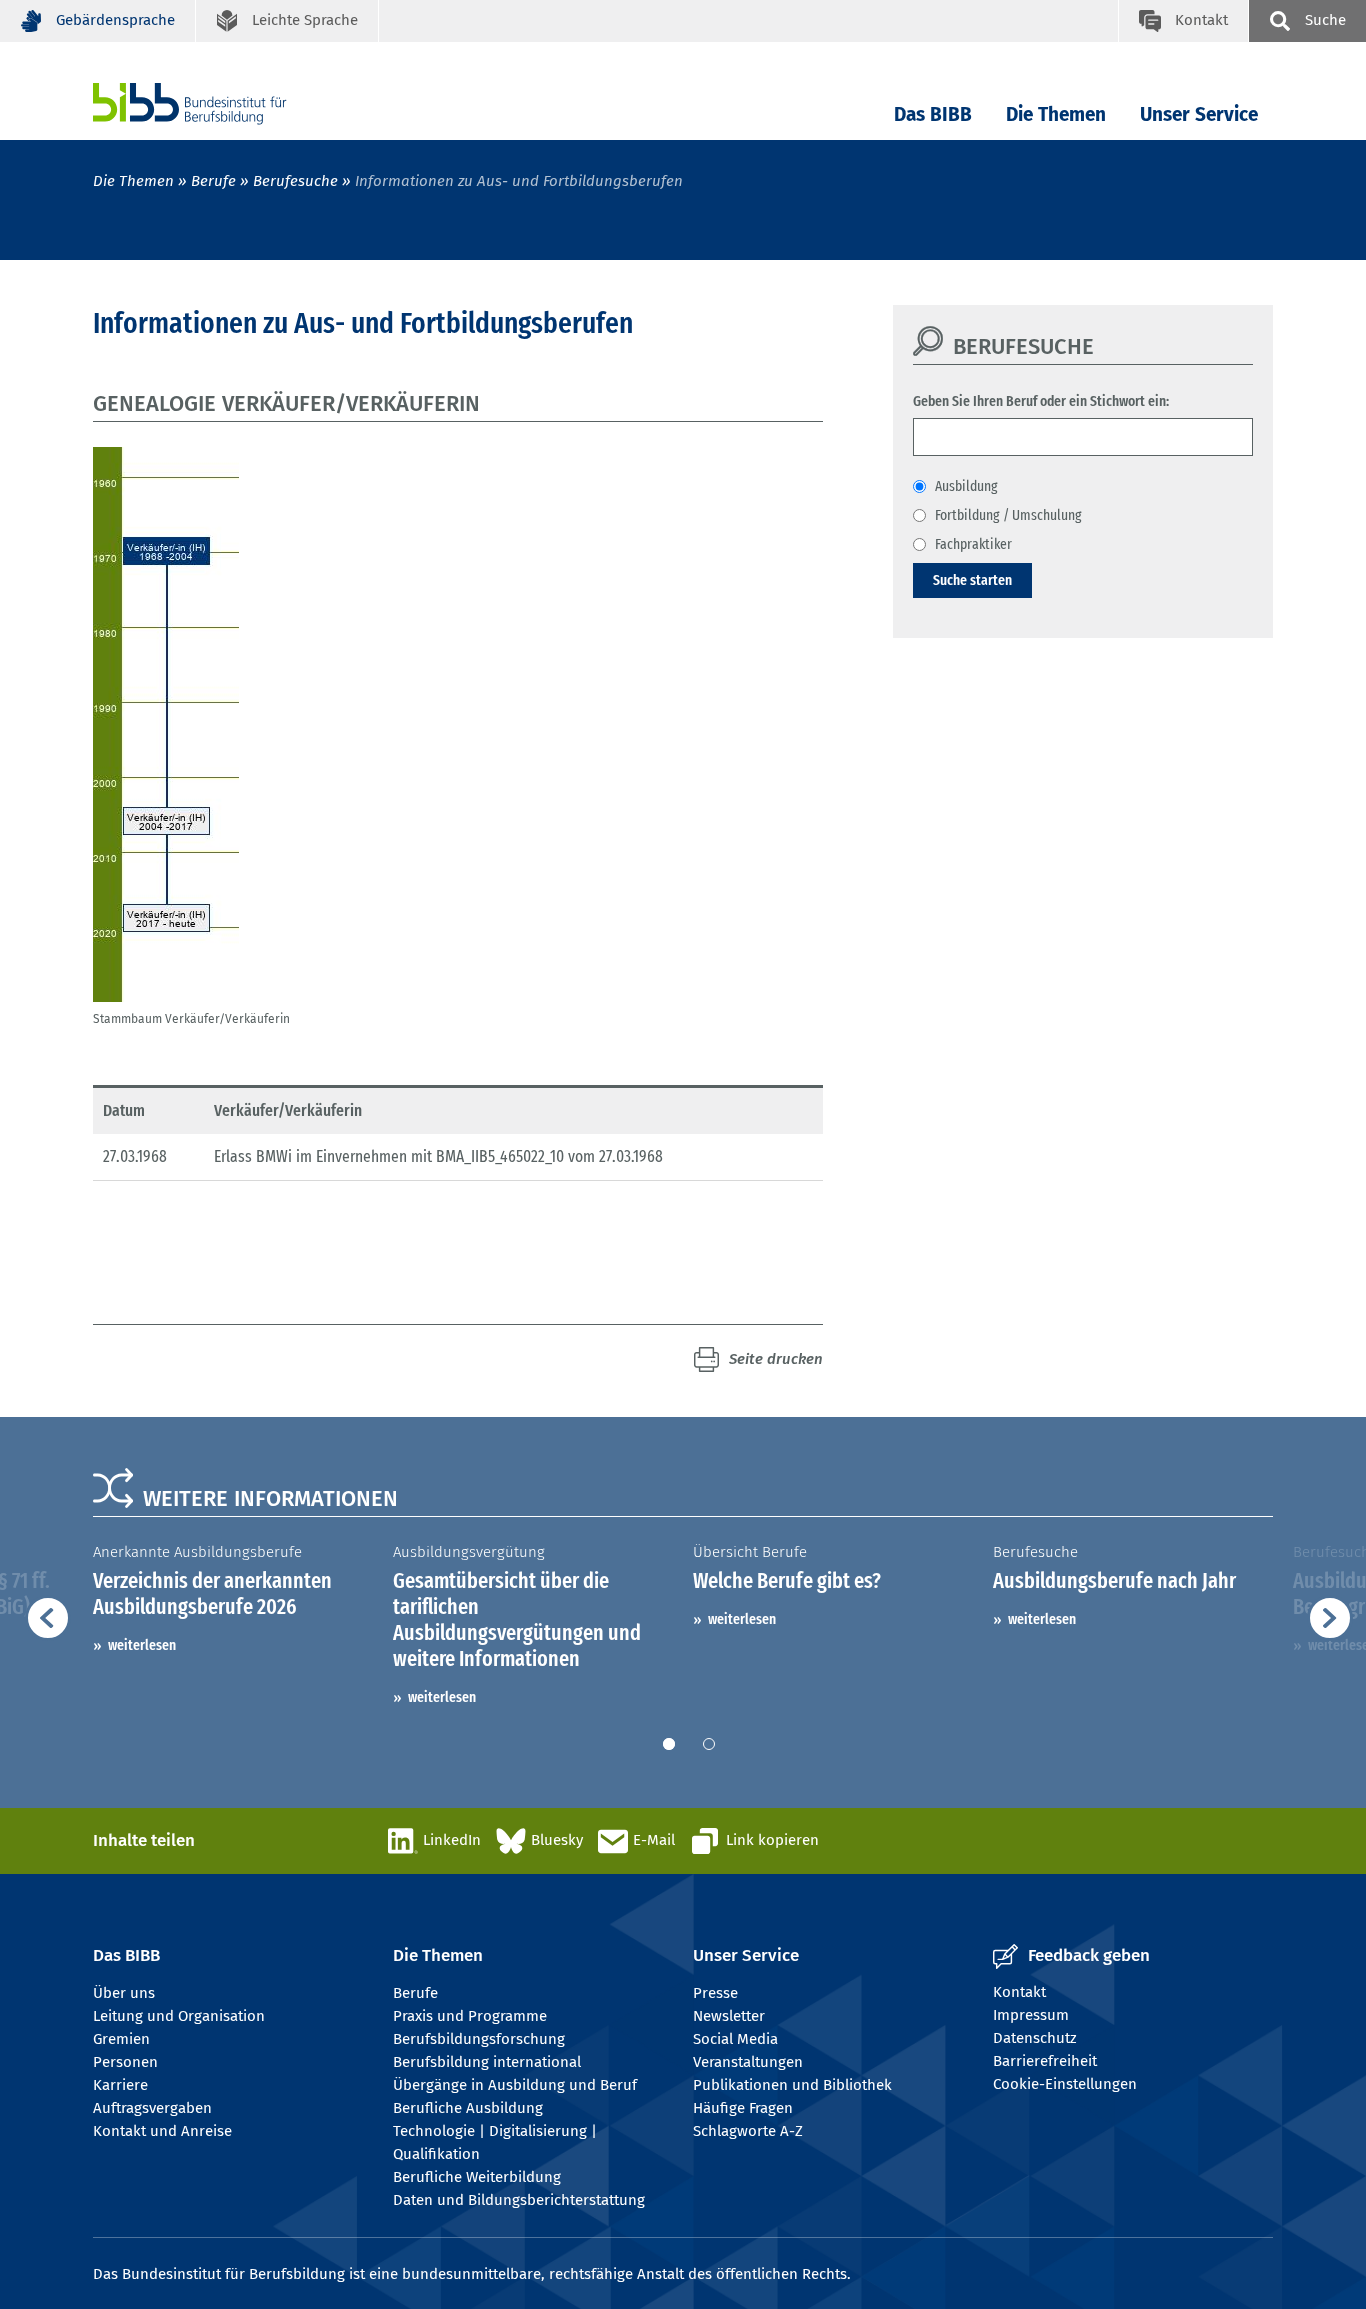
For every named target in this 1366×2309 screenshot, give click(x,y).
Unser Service (1199, 114)
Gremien (121, 2039)
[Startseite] (220, 103)
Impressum (1031, 2015)
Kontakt (1019, 1992)
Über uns (124, 1993)
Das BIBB (933, 114)
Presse (715, 1993)
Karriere (120, 2085)
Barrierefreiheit (1045, 2061)
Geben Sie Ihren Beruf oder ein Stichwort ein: (1041, 401)
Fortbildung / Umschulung (1008, 515)
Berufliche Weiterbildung (477, 2177)
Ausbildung (966, 486)
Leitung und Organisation (179, 2016)
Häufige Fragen (743, 2108)
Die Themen (1056, 114)
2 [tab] (709, 1744)
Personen (125, 2062)
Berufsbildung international (487, 2062)
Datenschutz (1035, 2038)
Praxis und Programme (470, 2016)
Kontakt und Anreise (162, 2131)
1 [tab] (669, 1744)
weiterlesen (142, 1645)
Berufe (213, 181)
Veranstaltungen (748, 2062)
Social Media (735, 2039)
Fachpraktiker (973, 544)
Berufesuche (295, 181)
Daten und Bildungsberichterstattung (519, 2200)
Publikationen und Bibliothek (792, 2085)
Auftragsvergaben (152, 2108)
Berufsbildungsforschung (479, 2039)
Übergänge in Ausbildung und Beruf (515, 2085)
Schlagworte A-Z (748, 2131)
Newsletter (729, 2016)
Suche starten (972, 580)
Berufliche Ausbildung (468, 2108)
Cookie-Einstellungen (1065, 2084)
